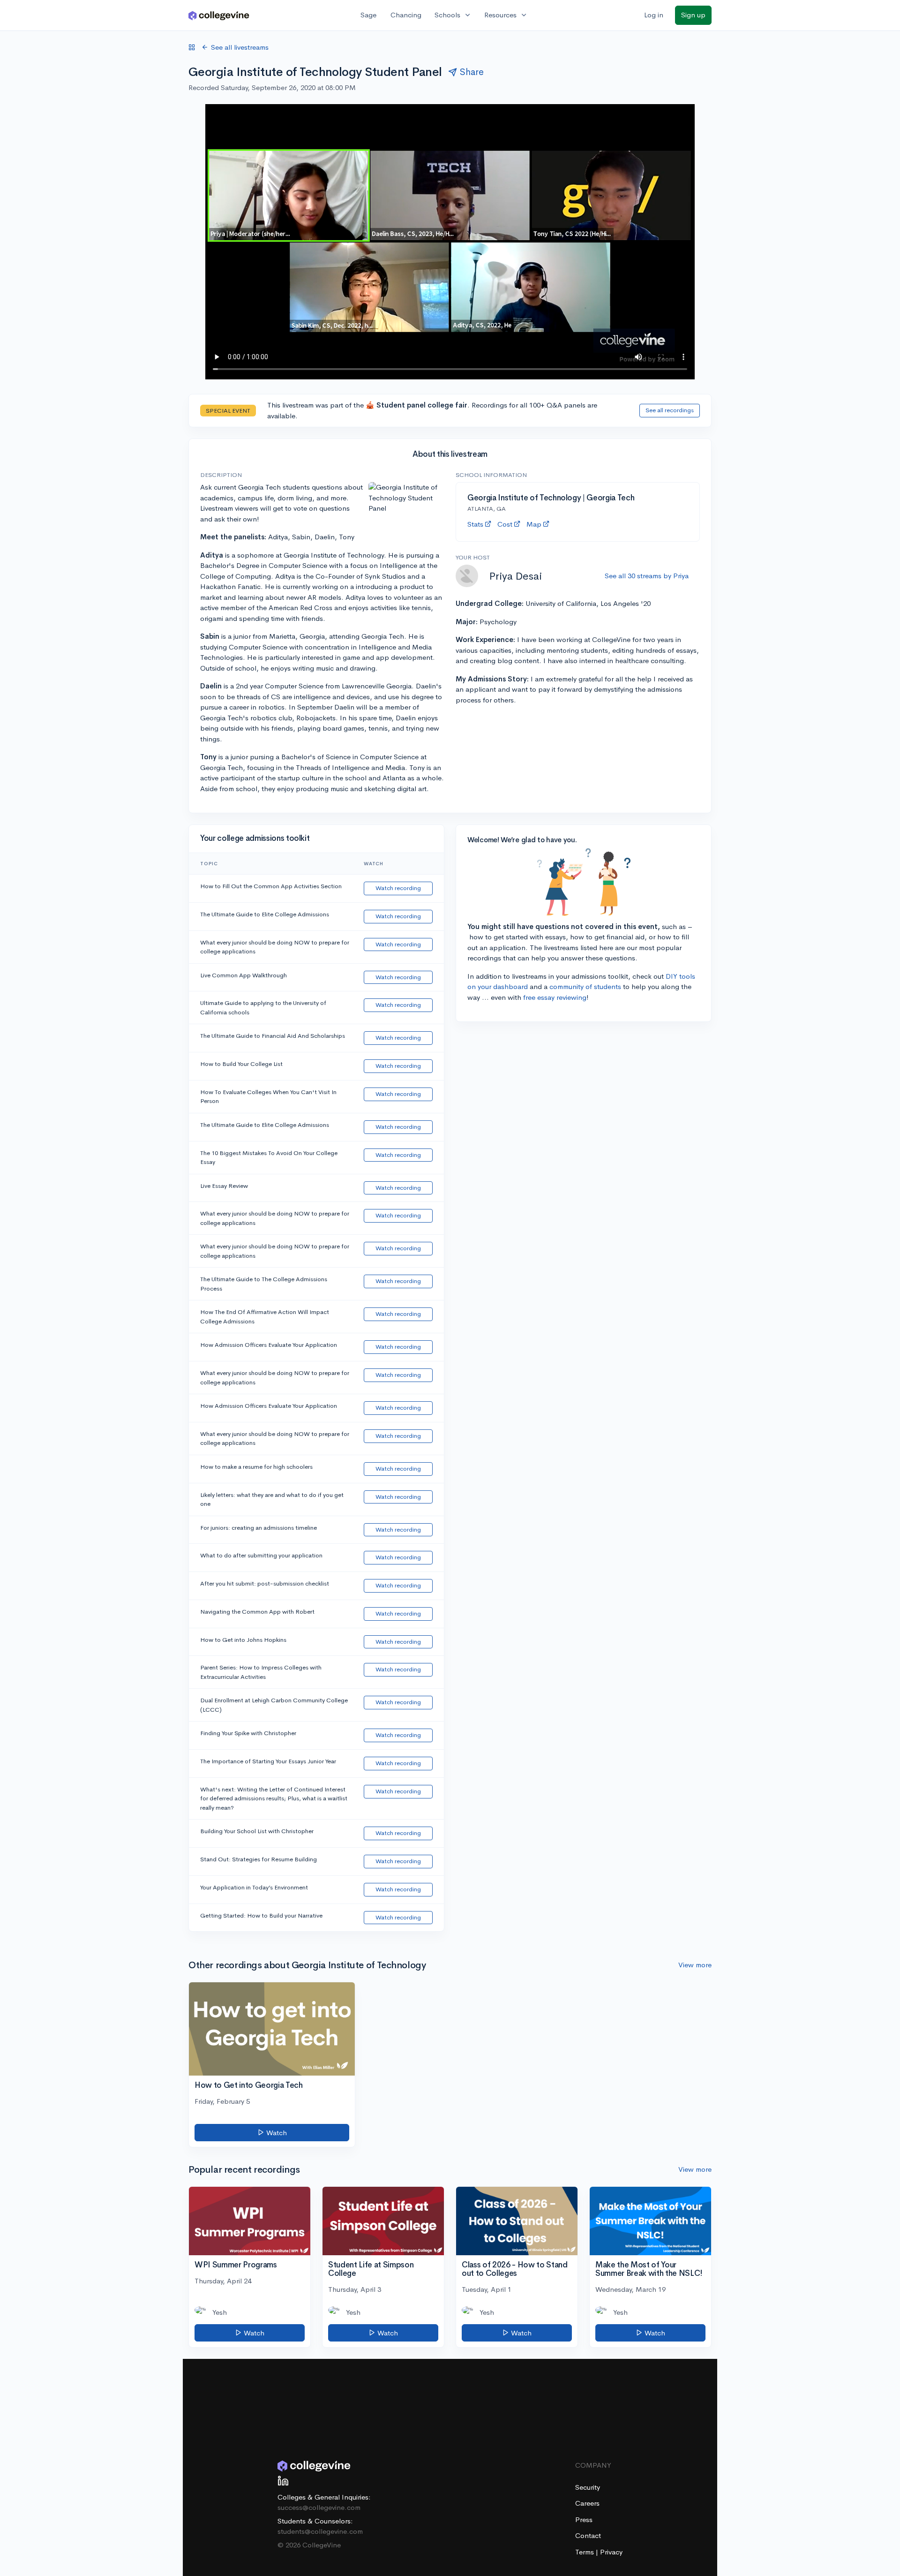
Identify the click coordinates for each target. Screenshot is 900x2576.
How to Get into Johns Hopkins (243, 1640)
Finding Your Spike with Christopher (248, 1733)
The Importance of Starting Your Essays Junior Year (268, 1761)
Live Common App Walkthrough (244, 975)
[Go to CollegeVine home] (219, 15)
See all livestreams (240, 47)
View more (695, 1965)
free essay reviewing (555, 997)
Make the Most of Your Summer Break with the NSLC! (649, 2269)
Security (588, 2487)
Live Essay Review (224, 1186)
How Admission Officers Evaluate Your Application (269, 1345)
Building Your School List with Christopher (257, 1831)
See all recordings (670, 410)
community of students (585, 986)
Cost (505, 524)
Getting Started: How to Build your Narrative (261, 1915)
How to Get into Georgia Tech (248, 2085)
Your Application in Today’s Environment (254, 1887)
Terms (585, 2552)
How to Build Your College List (241, 1064)
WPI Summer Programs (236, 2265)
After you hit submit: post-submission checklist (265, 1583)
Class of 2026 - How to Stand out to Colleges (514, 2269)
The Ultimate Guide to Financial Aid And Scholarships (273, 1036)
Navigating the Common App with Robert (257, 1612)
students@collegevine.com (320, 2531)
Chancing (406, 15)
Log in (654, 15)
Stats (475, 524)
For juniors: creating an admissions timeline (259, 1528)
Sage (368, 15)
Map (534, 524)
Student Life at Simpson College (371, 2269)
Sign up (693, 15)
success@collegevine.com (319, 2507)
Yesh (220, 2312)
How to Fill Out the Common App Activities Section (271, 886)
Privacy (611, 2552)
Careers (587, 2503)
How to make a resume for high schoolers (256, 1467)
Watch (276, 2133)
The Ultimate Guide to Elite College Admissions (265, 914)
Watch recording (398, 888)
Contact (588, 2535)
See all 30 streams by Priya (647, 576)
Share (472, 72)
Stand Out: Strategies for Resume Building (259, 1859)
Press (584, 2519)
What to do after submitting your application (261, 1555)
